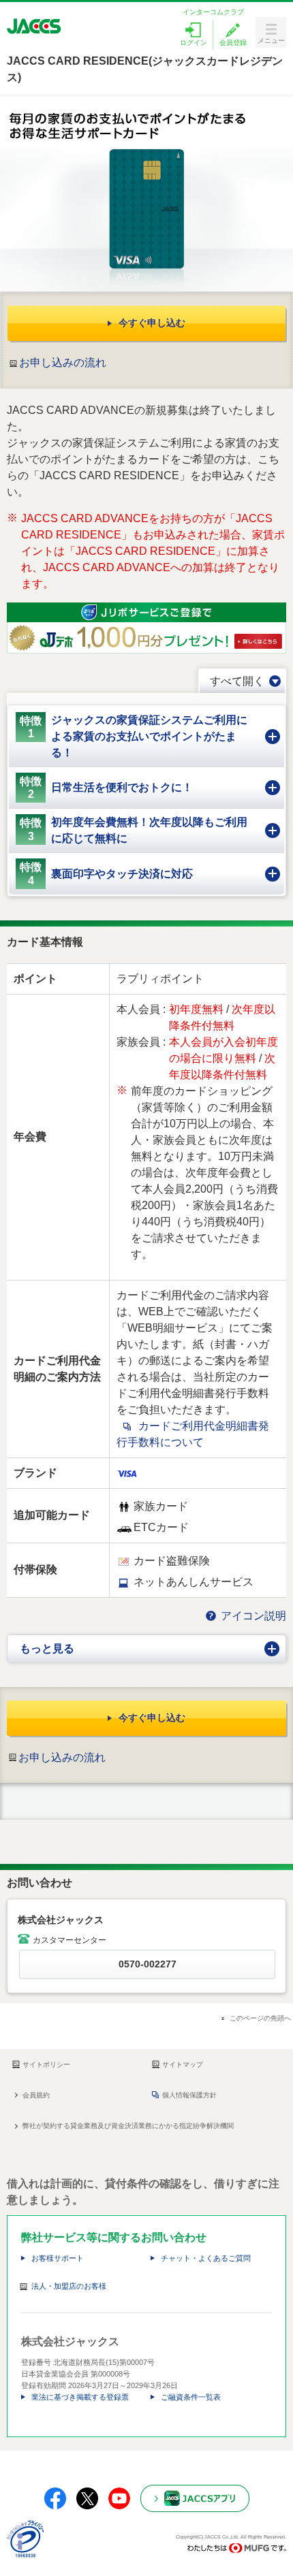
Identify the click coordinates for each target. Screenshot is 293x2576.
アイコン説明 (253, 1616)
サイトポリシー (46, 2064)
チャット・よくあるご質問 (206, 2258)
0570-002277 (148, 1964)
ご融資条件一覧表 (191, 2397)
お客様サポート (58, 2258)
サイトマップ (183, 2064)
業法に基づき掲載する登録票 (80, 2397)
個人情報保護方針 (189, 2095)
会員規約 (36, 2095)
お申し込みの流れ (63, 363)
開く (279, 1640)
